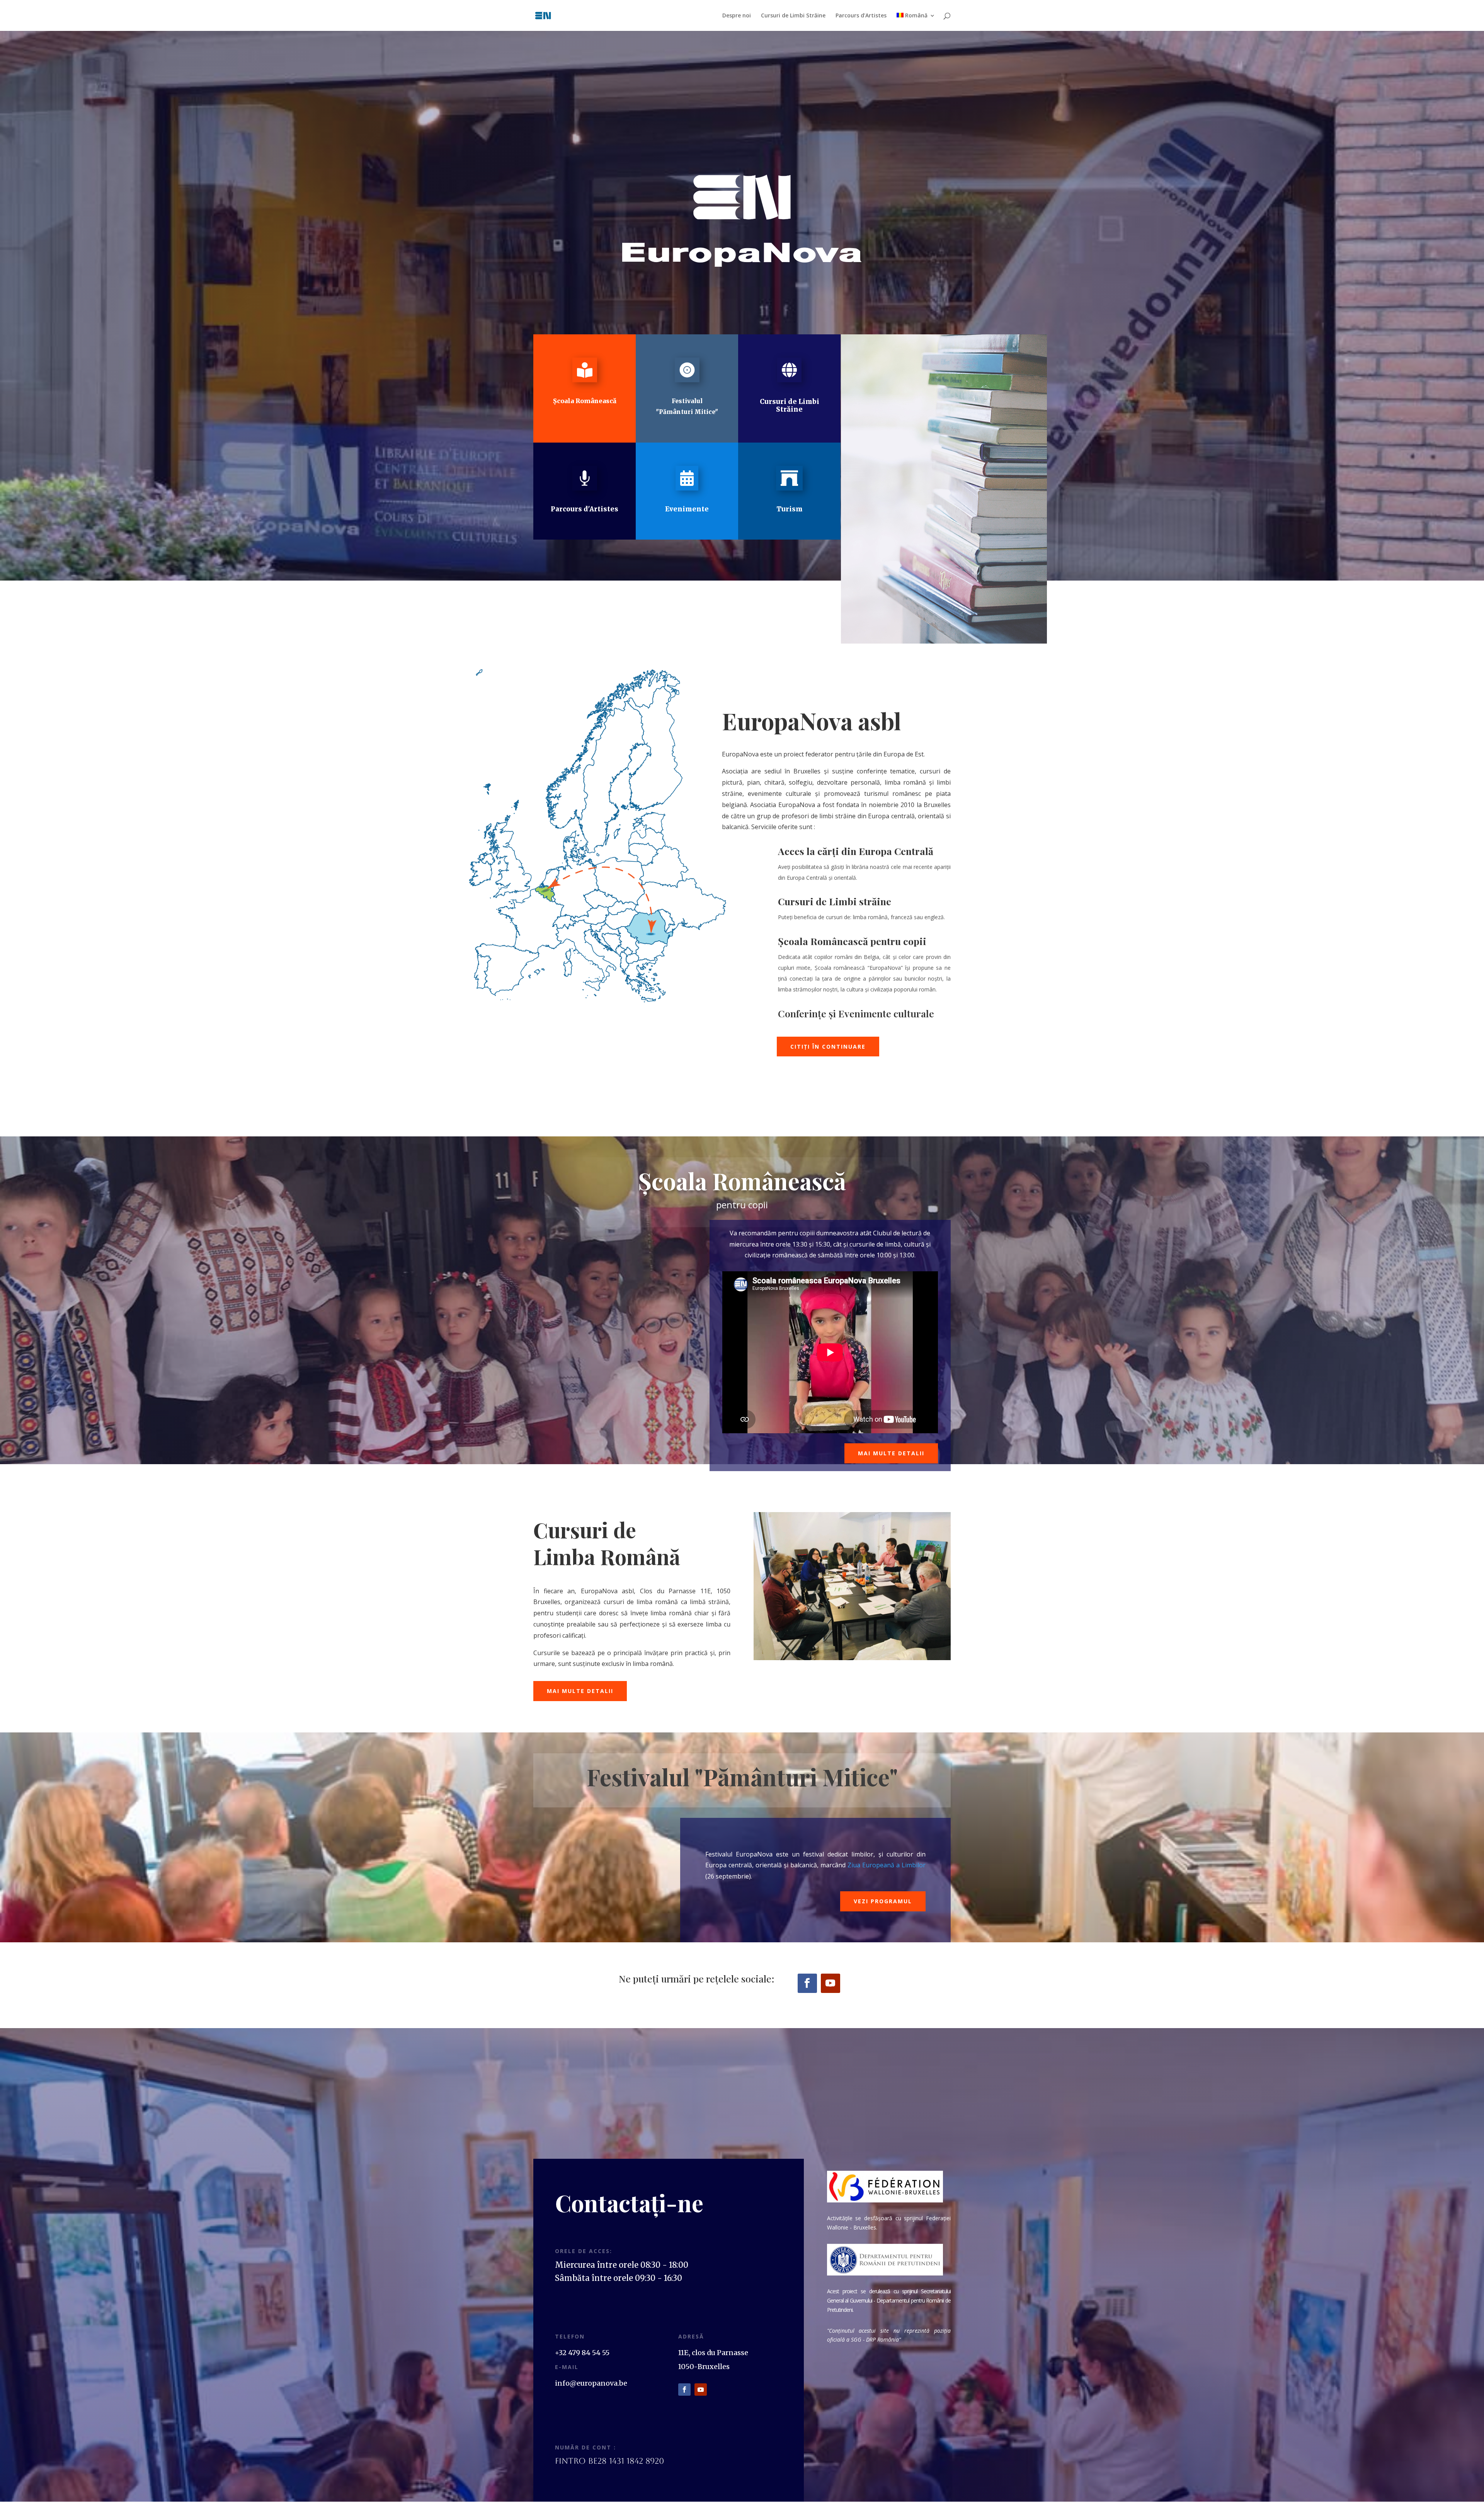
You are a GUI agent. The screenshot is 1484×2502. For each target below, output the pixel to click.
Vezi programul (883, 1901)
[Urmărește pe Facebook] (807, 1983)
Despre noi (737, 16)
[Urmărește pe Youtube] (830, 1983)
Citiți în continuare (828, 1047)
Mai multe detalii (891, 1453)
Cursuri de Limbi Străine (793, 16)
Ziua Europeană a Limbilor (887, 1865)
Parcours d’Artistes (861, 16)
